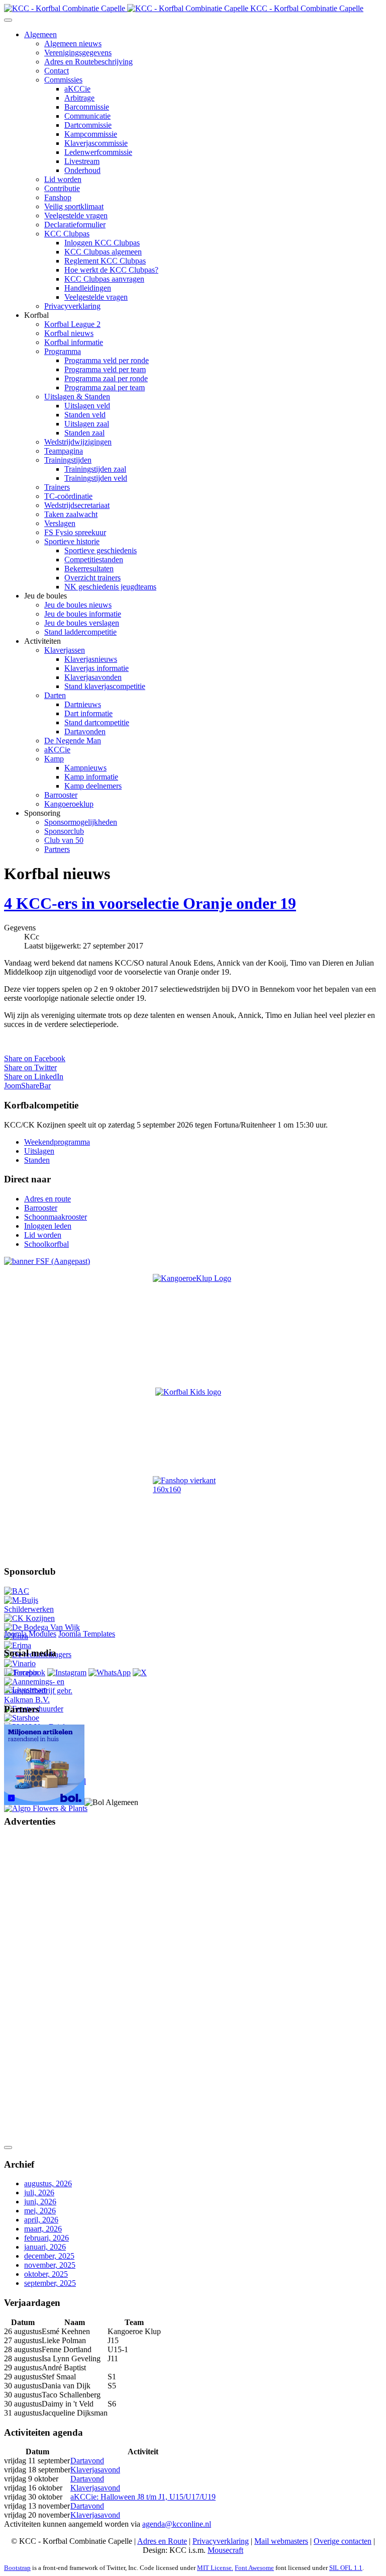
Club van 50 (64, 840)
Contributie (62, 188)
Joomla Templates (87, 1634)
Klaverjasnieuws (91, 659)
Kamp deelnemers (93, 786)
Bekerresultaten (89, 569)
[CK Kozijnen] (29, 1618)
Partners (57, 849)
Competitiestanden (94, 560)
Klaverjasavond (95, 2470)
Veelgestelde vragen (76, 216)
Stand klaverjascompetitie (105, 686)
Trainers (57, 487)
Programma (63, 351)
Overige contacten (343, 2541)
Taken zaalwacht (71, 514)
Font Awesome (254, 2568)
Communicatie (87, 116)
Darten (55, 695)
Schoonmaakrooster (56, 1217)
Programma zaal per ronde (106, 378)
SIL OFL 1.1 (346, 2568)
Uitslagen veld (87, 406)
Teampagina (64, 451)
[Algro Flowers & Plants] (46, 1808)
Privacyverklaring (72, 306)
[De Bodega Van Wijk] (42, 1627)
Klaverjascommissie (96, 143)
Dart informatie (88, 713)
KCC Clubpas (67, 234)
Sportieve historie (72, 541)
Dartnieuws (83, 704)
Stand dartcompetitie (97, 722)
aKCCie (77, 89)
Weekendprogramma (57, 1142)
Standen (37, 1160)
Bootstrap (17, 2568)
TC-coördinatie (68, 496)
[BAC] (17, 1591)
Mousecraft (225, 2550)
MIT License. (215, 2568)
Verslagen (60, 523)
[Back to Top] (8, 2148)
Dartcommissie (88, 125)
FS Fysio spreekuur (75, 532)
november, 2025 (50, 2265)
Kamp (54, 759)
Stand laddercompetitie (80, 632)
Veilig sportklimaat (74, 206)
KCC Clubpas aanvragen (104, 279)
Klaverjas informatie (96, 668)
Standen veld (85, 415)
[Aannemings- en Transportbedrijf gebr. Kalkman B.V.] (47, 1700)
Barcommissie (87, 107)
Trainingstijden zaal (95, 469)
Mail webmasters (281, 2541)
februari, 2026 (46, 2238)
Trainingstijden (68, 460)
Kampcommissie (91, 134)
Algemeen (40, 34)
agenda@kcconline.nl (177, 2524)
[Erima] (18, 1645)
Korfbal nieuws (69, 333)
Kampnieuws (85, 768)
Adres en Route (162, 2541)
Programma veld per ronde (107, 360)
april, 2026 (41, 2220)
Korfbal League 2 (72, 324)
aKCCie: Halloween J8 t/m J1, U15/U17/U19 (143, 2497)
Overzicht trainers (92, 578)
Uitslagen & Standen (77, 397)
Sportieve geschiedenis (101, 550)
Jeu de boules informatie (83, 614)
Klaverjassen (65, 650)
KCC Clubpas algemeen (103, 252)
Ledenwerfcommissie (98, 152)
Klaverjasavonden (93, 677)
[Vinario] (20, 1663)
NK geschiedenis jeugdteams (110, 587)
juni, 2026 (40, 2202)
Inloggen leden (48, 1226)
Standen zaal (84, 433)
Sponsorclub (64, 831)
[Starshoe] (22, 1718)
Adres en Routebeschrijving (88, 62)
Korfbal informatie (74, 342)
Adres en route (47, 1199)
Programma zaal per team (105, 388)
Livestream (82, 161)
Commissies (63, 80)
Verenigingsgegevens (78, 53)
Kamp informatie (91, 777)
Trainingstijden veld (96, 478)
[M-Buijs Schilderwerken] (47, 1609)
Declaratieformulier (75, 225)
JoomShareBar (27, 1086)
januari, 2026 (45, 2247)
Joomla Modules (30, 1634)
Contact (57, 71)
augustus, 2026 (48, 2183)
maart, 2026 (43, 2229)
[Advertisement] (44, 1988)
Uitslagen (39, 1151)
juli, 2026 (39, 2193)
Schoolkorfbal (46, 1244)
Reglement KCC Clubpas (105, 261)
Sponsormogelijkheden (81, 822)
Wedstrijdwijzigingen (78, 442)
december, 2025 (49, 2256)
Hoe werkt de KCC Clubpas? (111, 270)
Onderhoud (82, 170)
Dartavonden (85, 732)
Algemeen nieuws (73, 44)
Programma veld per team (105, 369)
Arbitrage (79, 98)
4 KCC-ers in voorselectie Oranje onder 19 (150, 903)
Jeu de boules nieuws (78, 605)
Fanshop (58, 197)
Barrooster (61, 795)
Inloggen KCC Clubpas (102, 243)
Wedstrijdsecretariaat (77, 505)
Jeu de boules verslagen (82, 623)
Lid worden (63, 179)
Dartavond (87, 2461)
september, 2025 (50, 2283)
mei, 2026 (40, 2211)
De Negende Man (73, 741)
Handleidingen (88, 288)
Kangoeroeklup (69, 804)
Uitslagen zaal (87, 424)
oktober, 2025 (46, 2274)
